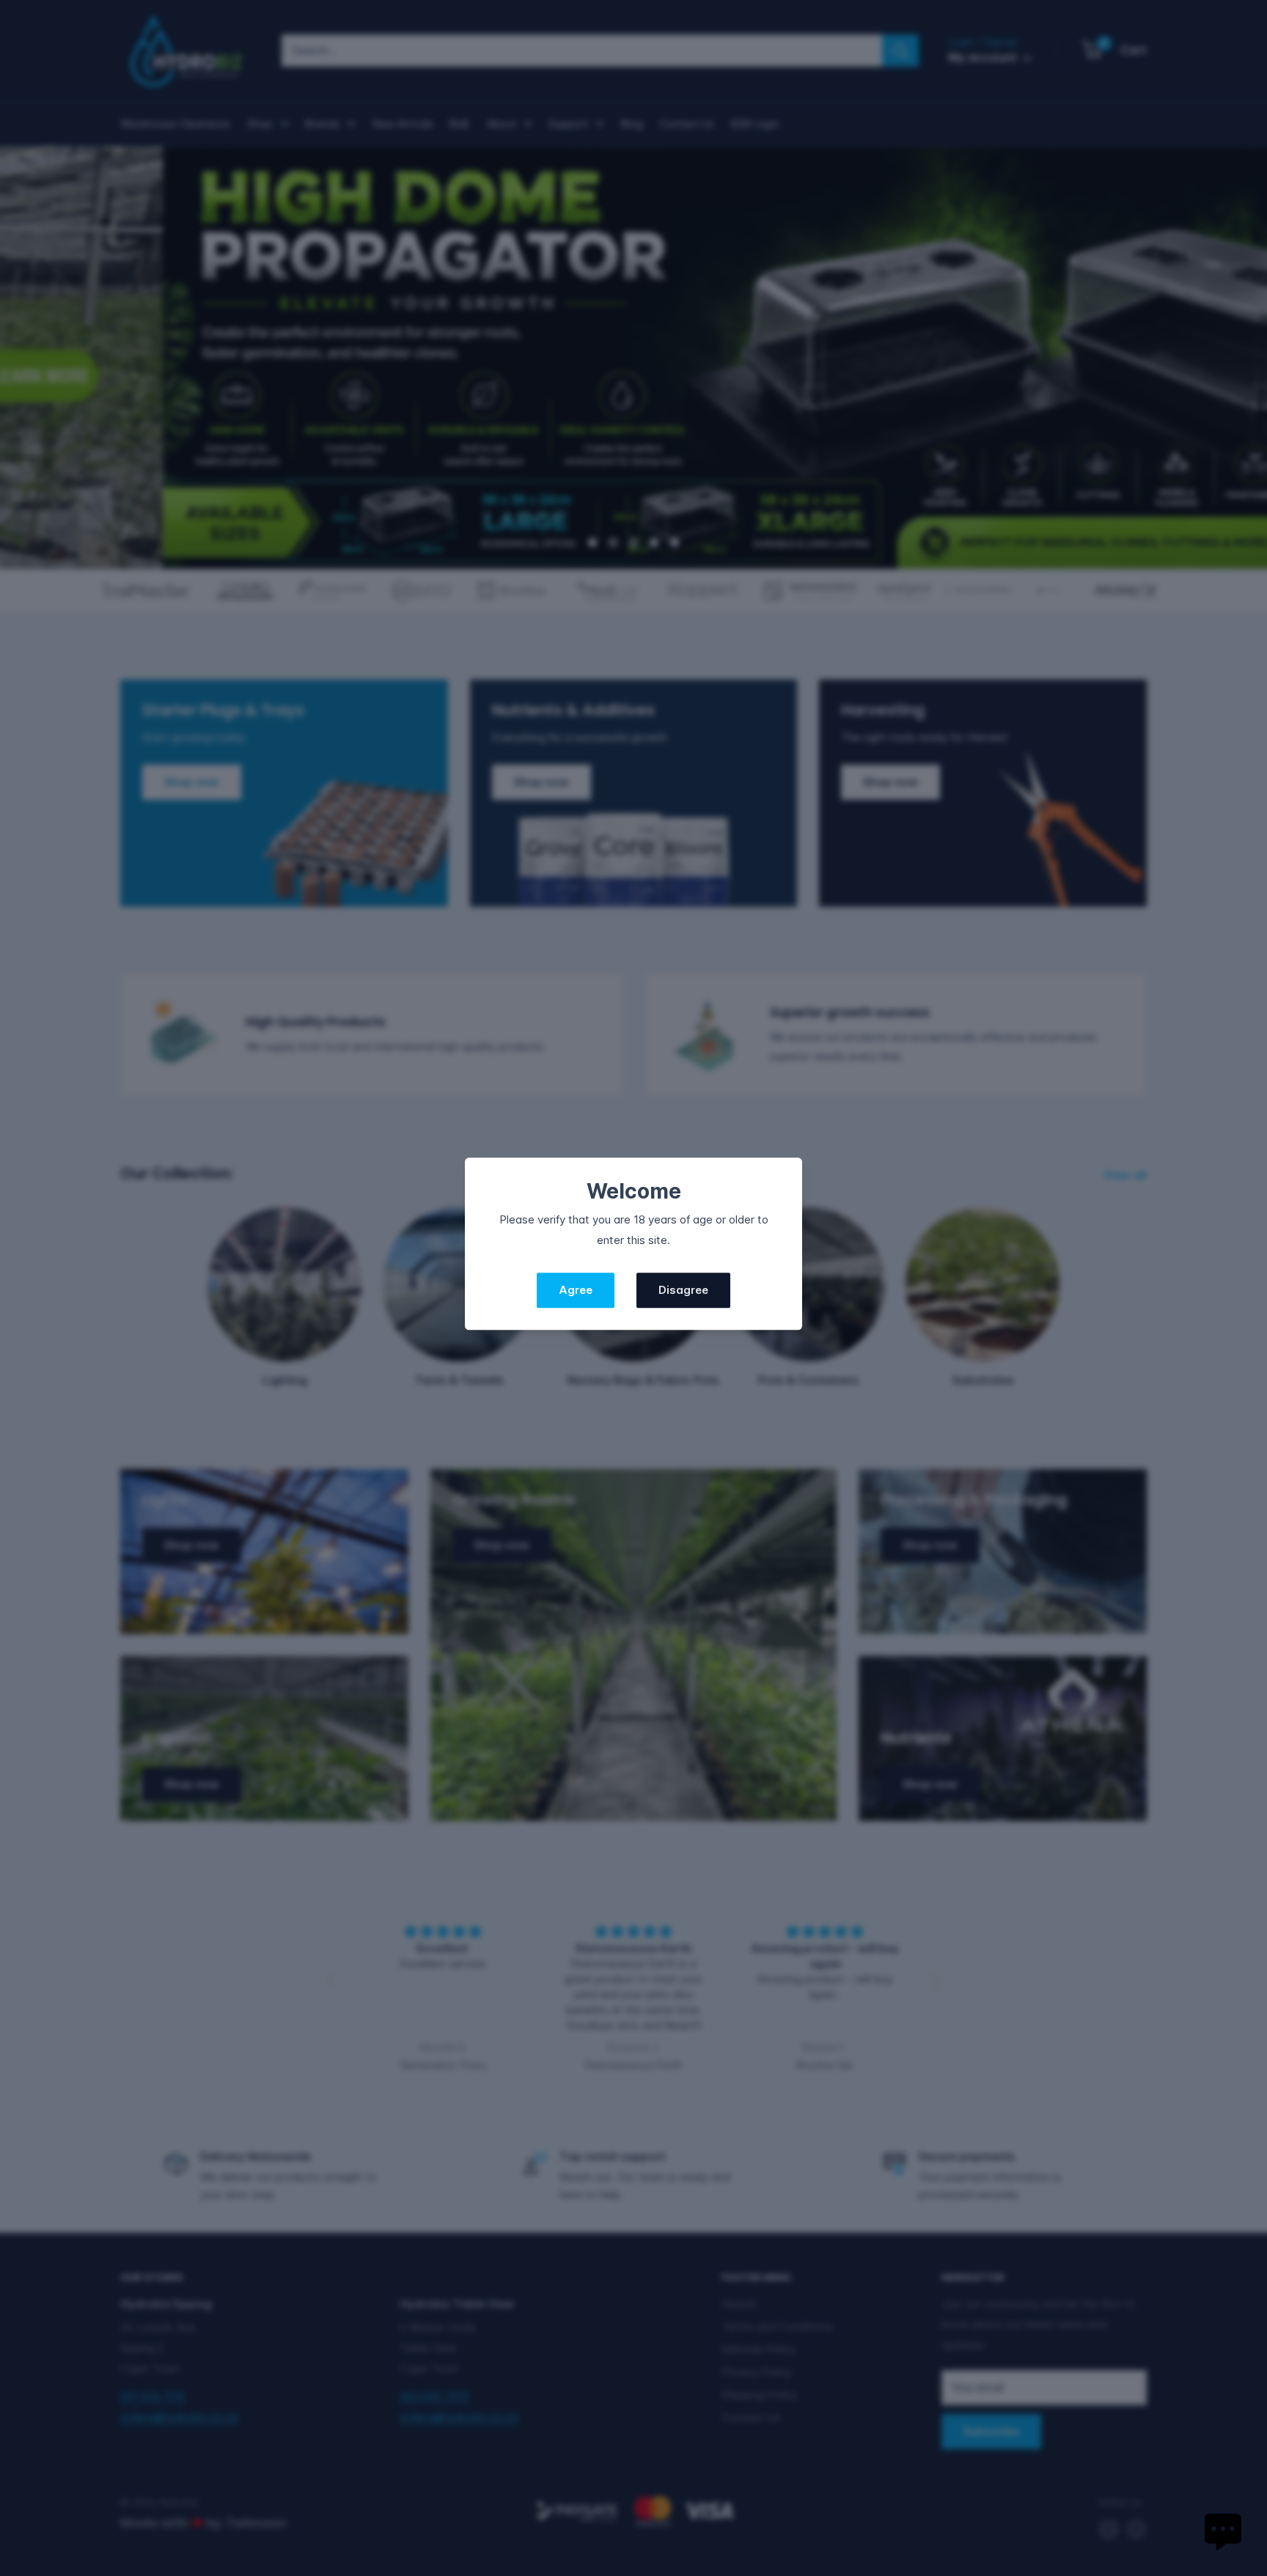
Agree (576, 1291)
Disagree (683, 1291)
